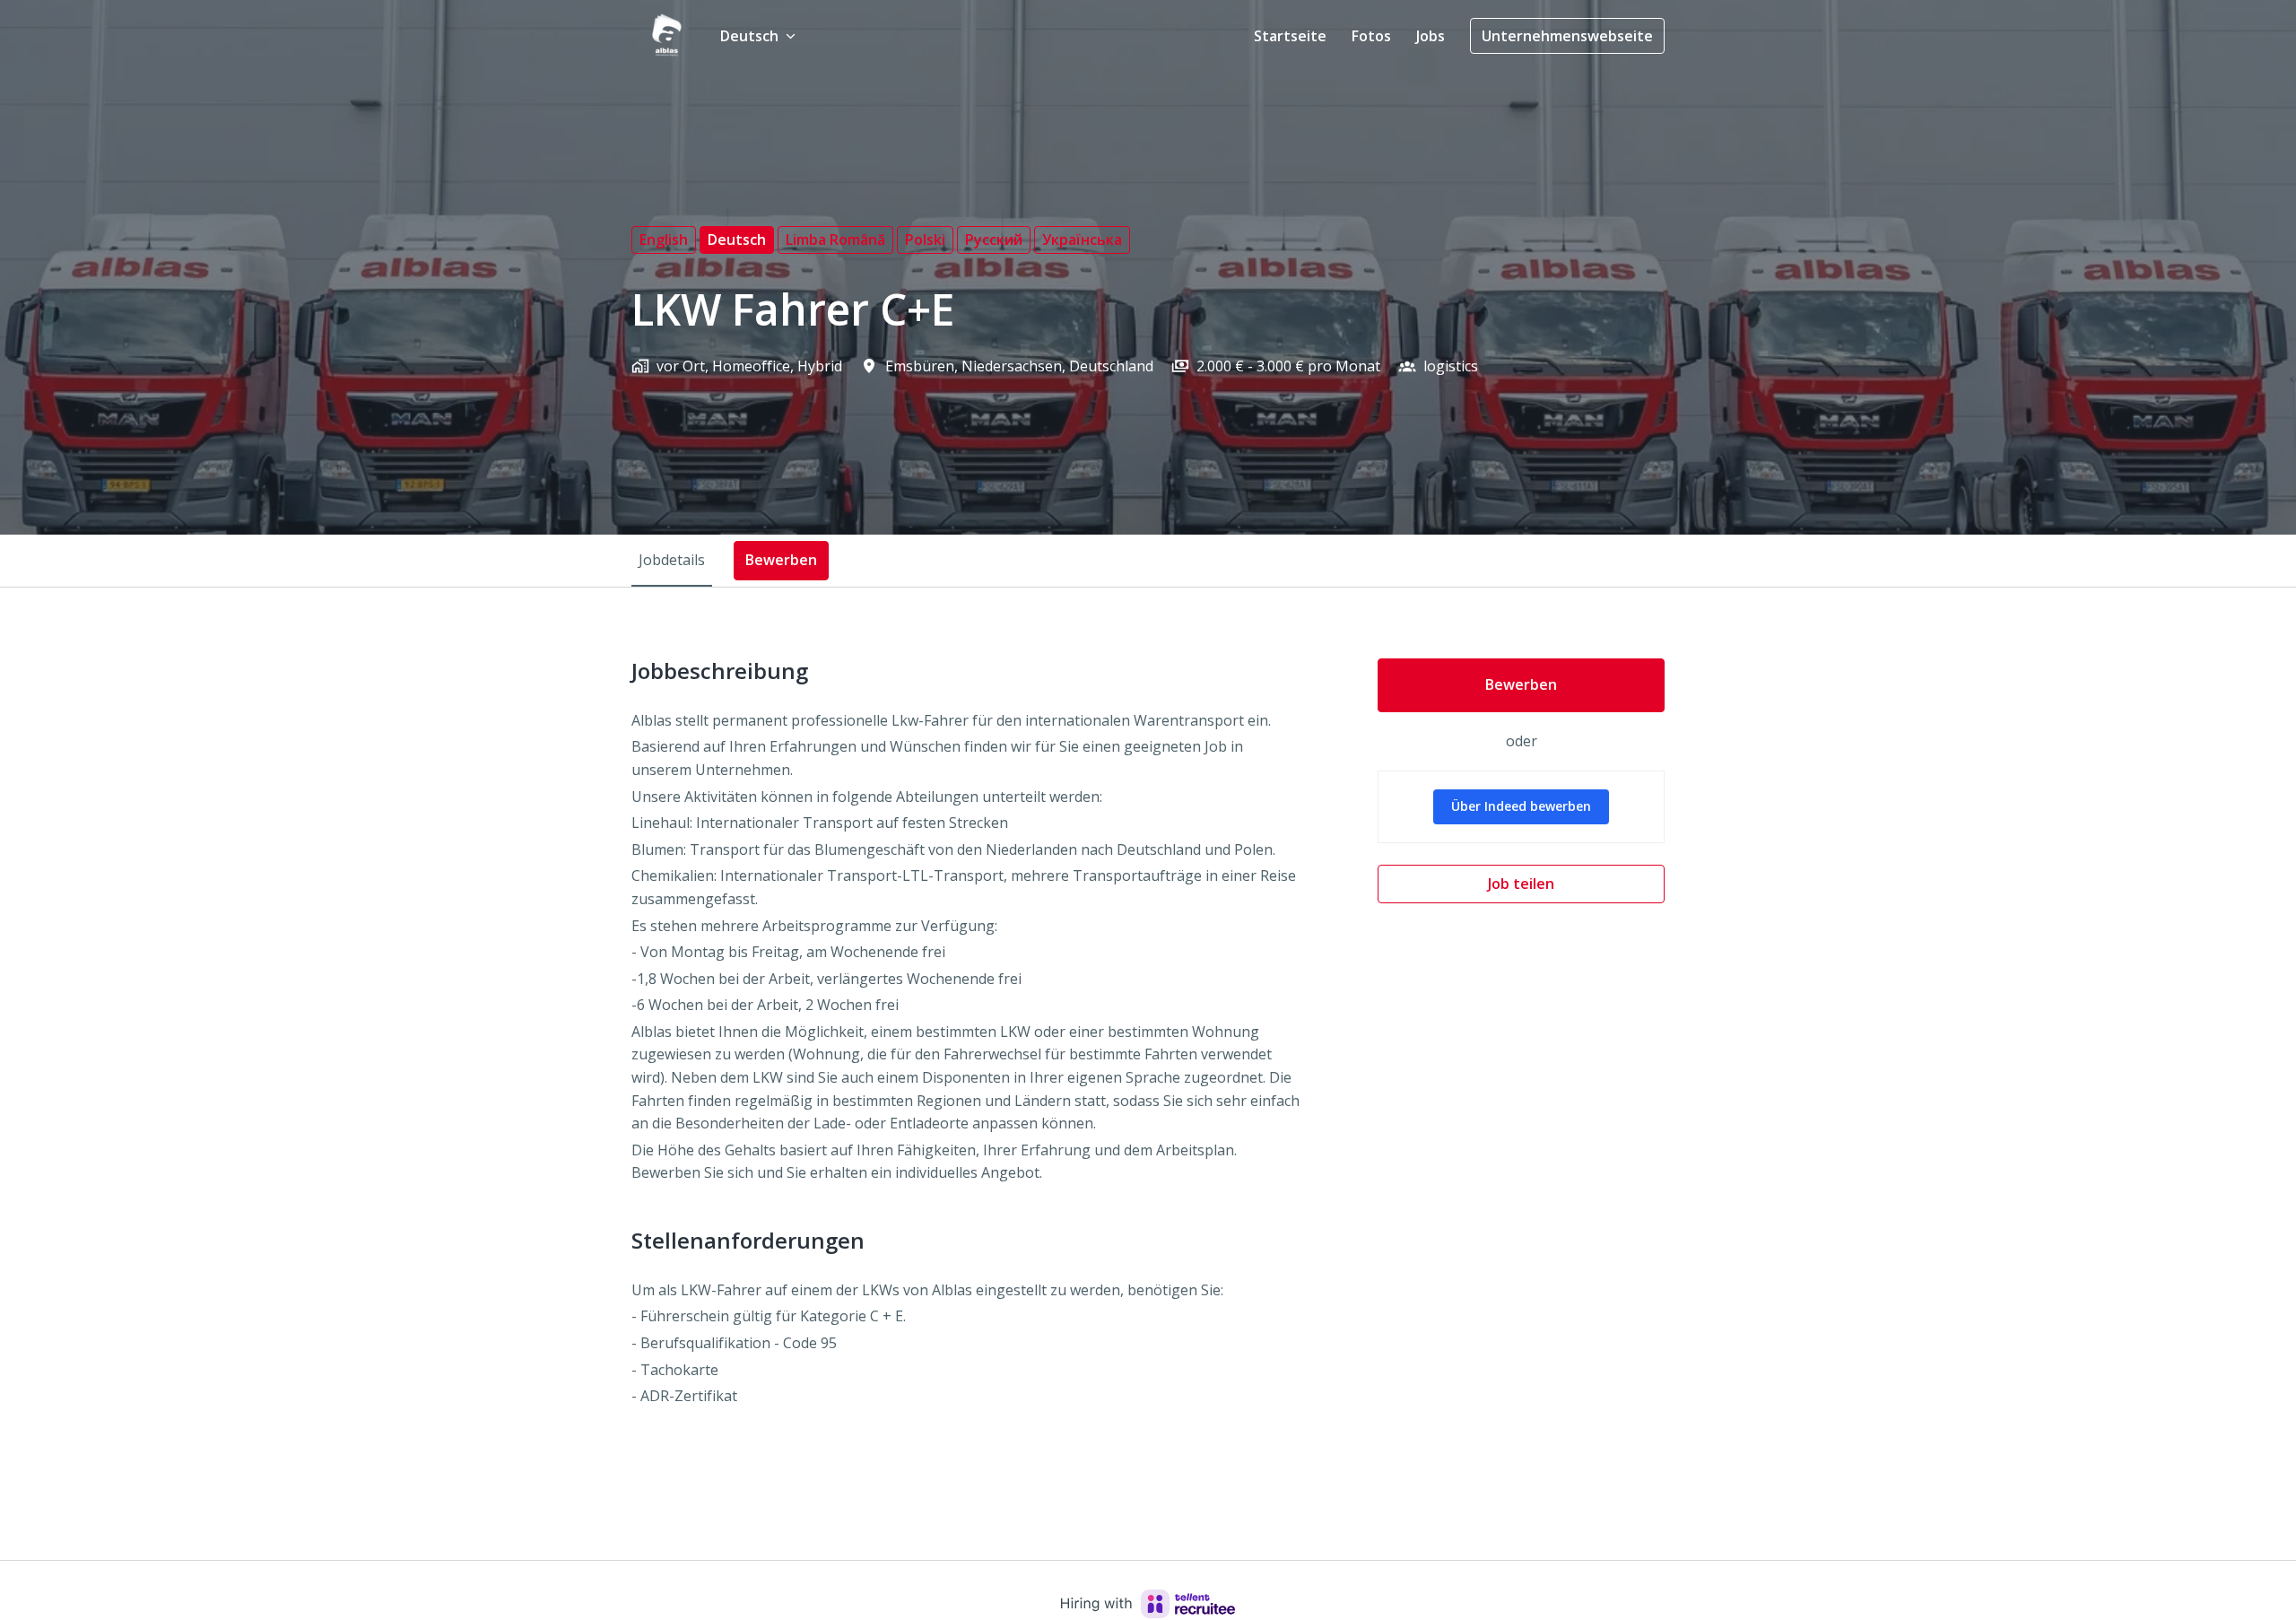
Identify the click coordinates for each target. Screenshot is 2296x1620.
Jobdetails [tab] (672, 560)
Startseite (1290, 36)
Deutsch (737, 240)
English (664, 240)
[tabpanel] (1148, 1073)
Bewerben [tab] (781, 560)
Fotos (1371, 36)
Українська (1082, 240)
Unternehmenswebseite (1567, 36)
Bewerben (1521, 684)
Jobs (1431, 36)
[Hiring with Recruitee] (1148, 1604)
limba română (835, 240)
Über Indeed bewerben (1521, 806)
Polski (925, 240)
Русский (994, 240)
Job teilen (1521, 884)
